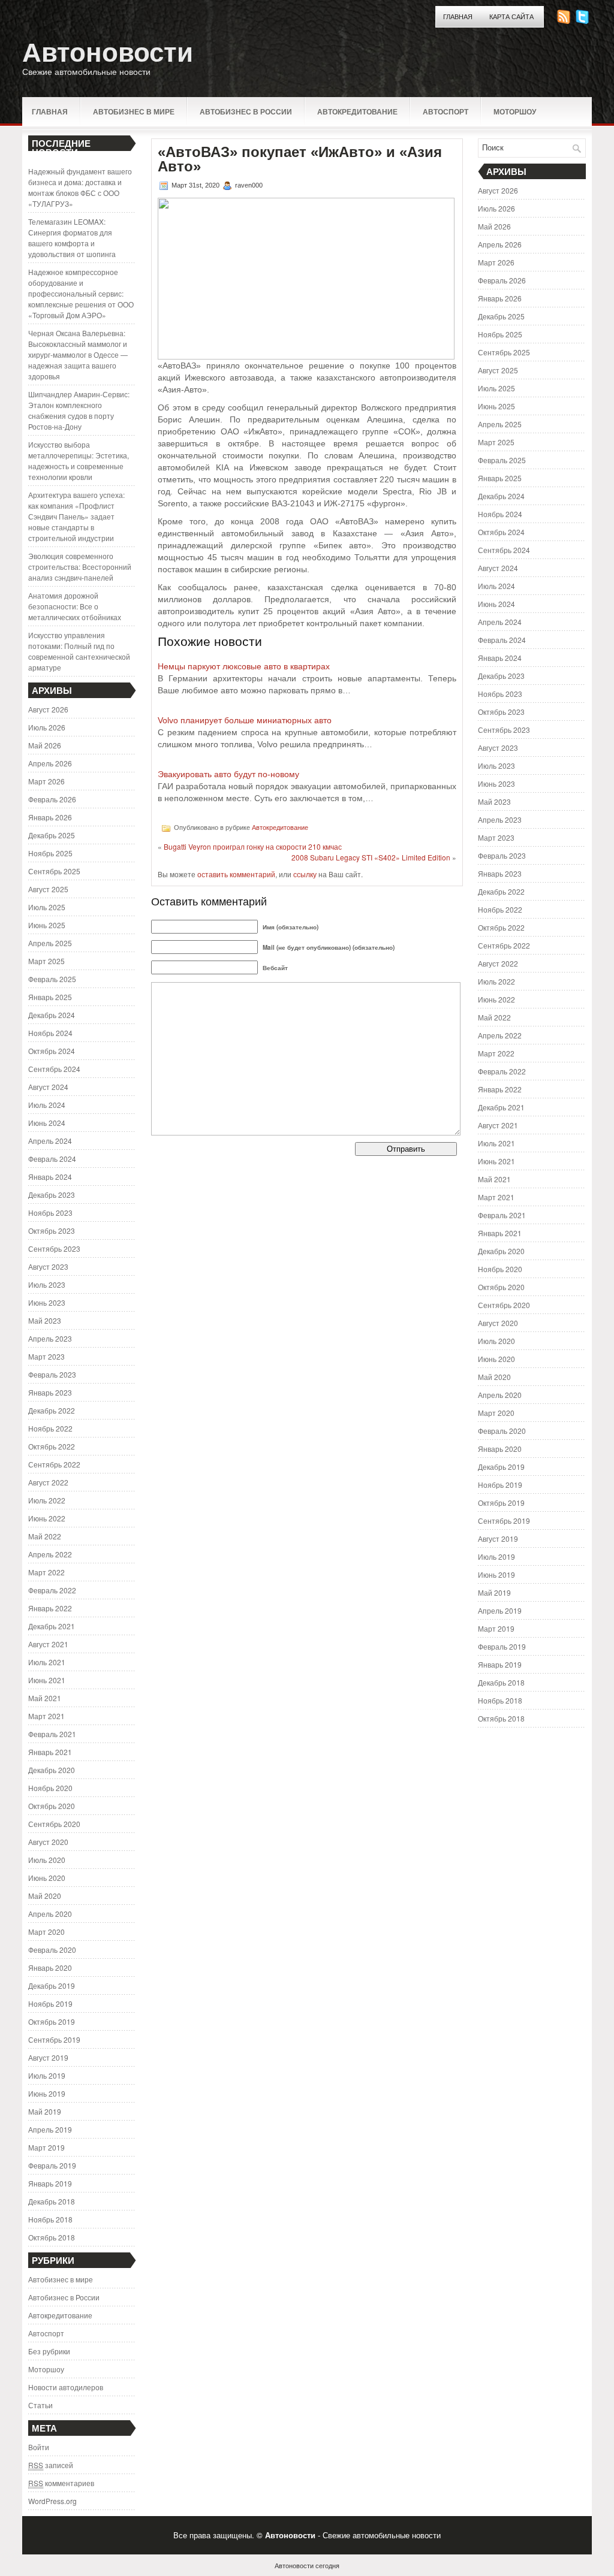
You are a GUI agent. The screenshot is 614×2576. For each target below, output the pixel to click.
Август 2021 (48, 1644)
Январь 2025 (50, 997)
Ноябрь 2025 (50, 853)
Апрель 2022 (50, 1554)
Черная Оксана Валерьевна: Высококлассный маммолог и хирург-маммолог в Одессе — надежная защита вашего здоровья (78, 354)
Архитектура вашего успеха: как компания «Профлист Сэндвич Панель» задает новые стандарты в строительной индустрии (76, 516)
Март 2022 (46, 1572)
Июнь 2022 (47, 1518)
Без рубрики (49, 2351)
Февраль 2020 (52, 1950)
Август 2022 (48, 1482)
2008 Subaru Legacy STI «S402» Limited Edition (371, 857)
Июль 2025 (47, 907)
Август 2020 (48, 1842)
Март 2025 (46, 961)
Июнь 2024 (47, 1123)
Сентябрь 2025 (54, 871)
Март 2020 (46, 1932)
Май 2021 (45, 1698)
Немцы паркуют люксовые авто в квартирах (244, 666)
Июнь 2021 (47, 1680)
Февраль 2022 (52, 1590)
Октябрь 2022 (52, 1446)
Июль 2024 (47, 1105)
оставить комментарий (236, 874)
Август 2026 (48, 709)
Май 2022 (45, 1536)
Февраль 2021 (52, 1734)
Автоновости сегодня (307, 2565)
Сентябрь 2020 (54, 1824)
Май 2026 (45, 745)
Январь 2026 (50, 817)
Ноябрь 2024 (50, 1033)
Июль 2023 (47, 1284)
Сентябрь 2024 (54, 1069)
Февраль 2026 (52, 799)
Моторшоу (515, 111)
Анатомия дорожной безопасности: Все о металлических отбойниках (75, 606)
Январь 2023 (50, 1392)
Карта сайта (511, 17)
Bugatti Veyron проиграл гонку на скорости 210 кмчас (253, 846)
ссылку (305, 874)
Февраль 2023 (52, 1374)
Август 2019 (48, 2057)
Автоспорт (446, 111)
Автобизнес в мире (134, 111)
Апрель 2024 (50, 1141)
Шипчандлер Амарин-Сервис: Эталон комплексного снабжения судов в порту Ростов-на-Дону (79, 410)
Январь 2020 (50, 1968)
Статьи (40, 2405)
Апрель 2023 (50, 1338)
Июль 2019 (47, 2075)
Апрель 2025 (50, 943)
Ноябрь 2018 (50, 2219)
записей (51, 2465)
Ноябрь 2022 (50, 1428)
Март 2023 (46, 1356)
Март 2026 (46, 781)
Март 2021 (46, 1716)
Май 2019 (45, 2111)
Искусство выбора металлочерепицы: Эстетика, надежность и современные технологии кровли (79, 460)
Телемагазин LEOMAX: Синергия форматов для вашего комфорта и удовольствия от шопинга (72, 238)
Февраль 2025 (52, 979)
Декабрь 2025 (52, 835)
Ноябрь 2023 (50, 1212)
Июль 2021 (47, 1662)
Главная (458, 17)
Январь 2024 (50, 1177)
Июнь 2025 (47, 925)
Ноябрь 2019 (50, 2003)
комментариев (61, 2483)
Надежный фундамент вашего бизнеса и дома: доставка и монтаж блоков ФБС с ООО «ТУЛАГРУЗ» (80, 187)
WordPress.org (52, 2501)
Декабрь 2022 (52, 1410)
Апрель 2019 (50, 2129)
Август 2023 (48, 1266)
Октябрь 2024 (52, 1051)
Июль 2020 (47, 1860)
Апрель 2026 (50, 763)
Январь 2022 (50, 1608)
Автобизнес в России (246, 111)
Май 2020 (45, 1896)
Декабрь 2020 (52, 1770)
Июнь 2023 (47, 1302)
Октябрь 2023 (52, 1230)
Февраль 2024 (52, 1159)
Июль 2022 (47, 1500)
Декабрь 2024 (52, 1015)
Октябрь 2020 (52, 1806)
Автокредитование (357, 111)
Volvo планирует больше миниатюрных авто (245, 720)
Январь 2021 (50, 1752)
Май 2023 (45, 1320)
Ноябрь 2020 (50, 1788)
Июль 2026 (47, 727)
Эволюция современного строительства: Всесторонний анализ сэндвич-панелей (80, 567)
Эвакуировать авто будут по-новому (228, 774)
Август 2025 (48, 889)
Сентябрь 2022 (54, 1464)
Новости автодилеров (66, 2387)
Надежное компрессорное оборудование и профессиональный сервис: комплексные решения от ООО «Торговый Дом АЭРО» (81, 293)
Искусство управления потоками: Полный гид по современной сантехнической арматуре (79, 651)
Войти (39, 2447)
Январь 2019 (50, 2183)
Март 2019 (46, 2147)
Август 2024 (48, 1087)
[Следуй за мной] (583, 21)
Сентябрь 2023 (54, 1248)
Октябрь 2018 (52, 2237)
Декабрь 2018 (52, 2201)
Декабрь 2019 (52, 1985)
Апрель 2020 (50, 1914)
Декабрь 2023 (52, 1195)
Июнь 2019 (47, 2093)
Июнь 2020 (47, 1878)
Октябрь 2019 (52, 2021)
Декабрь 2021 (52, 1626)
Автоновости (108, 52)
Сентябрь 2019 (54, 2039)
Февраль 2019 (52, 2165)
